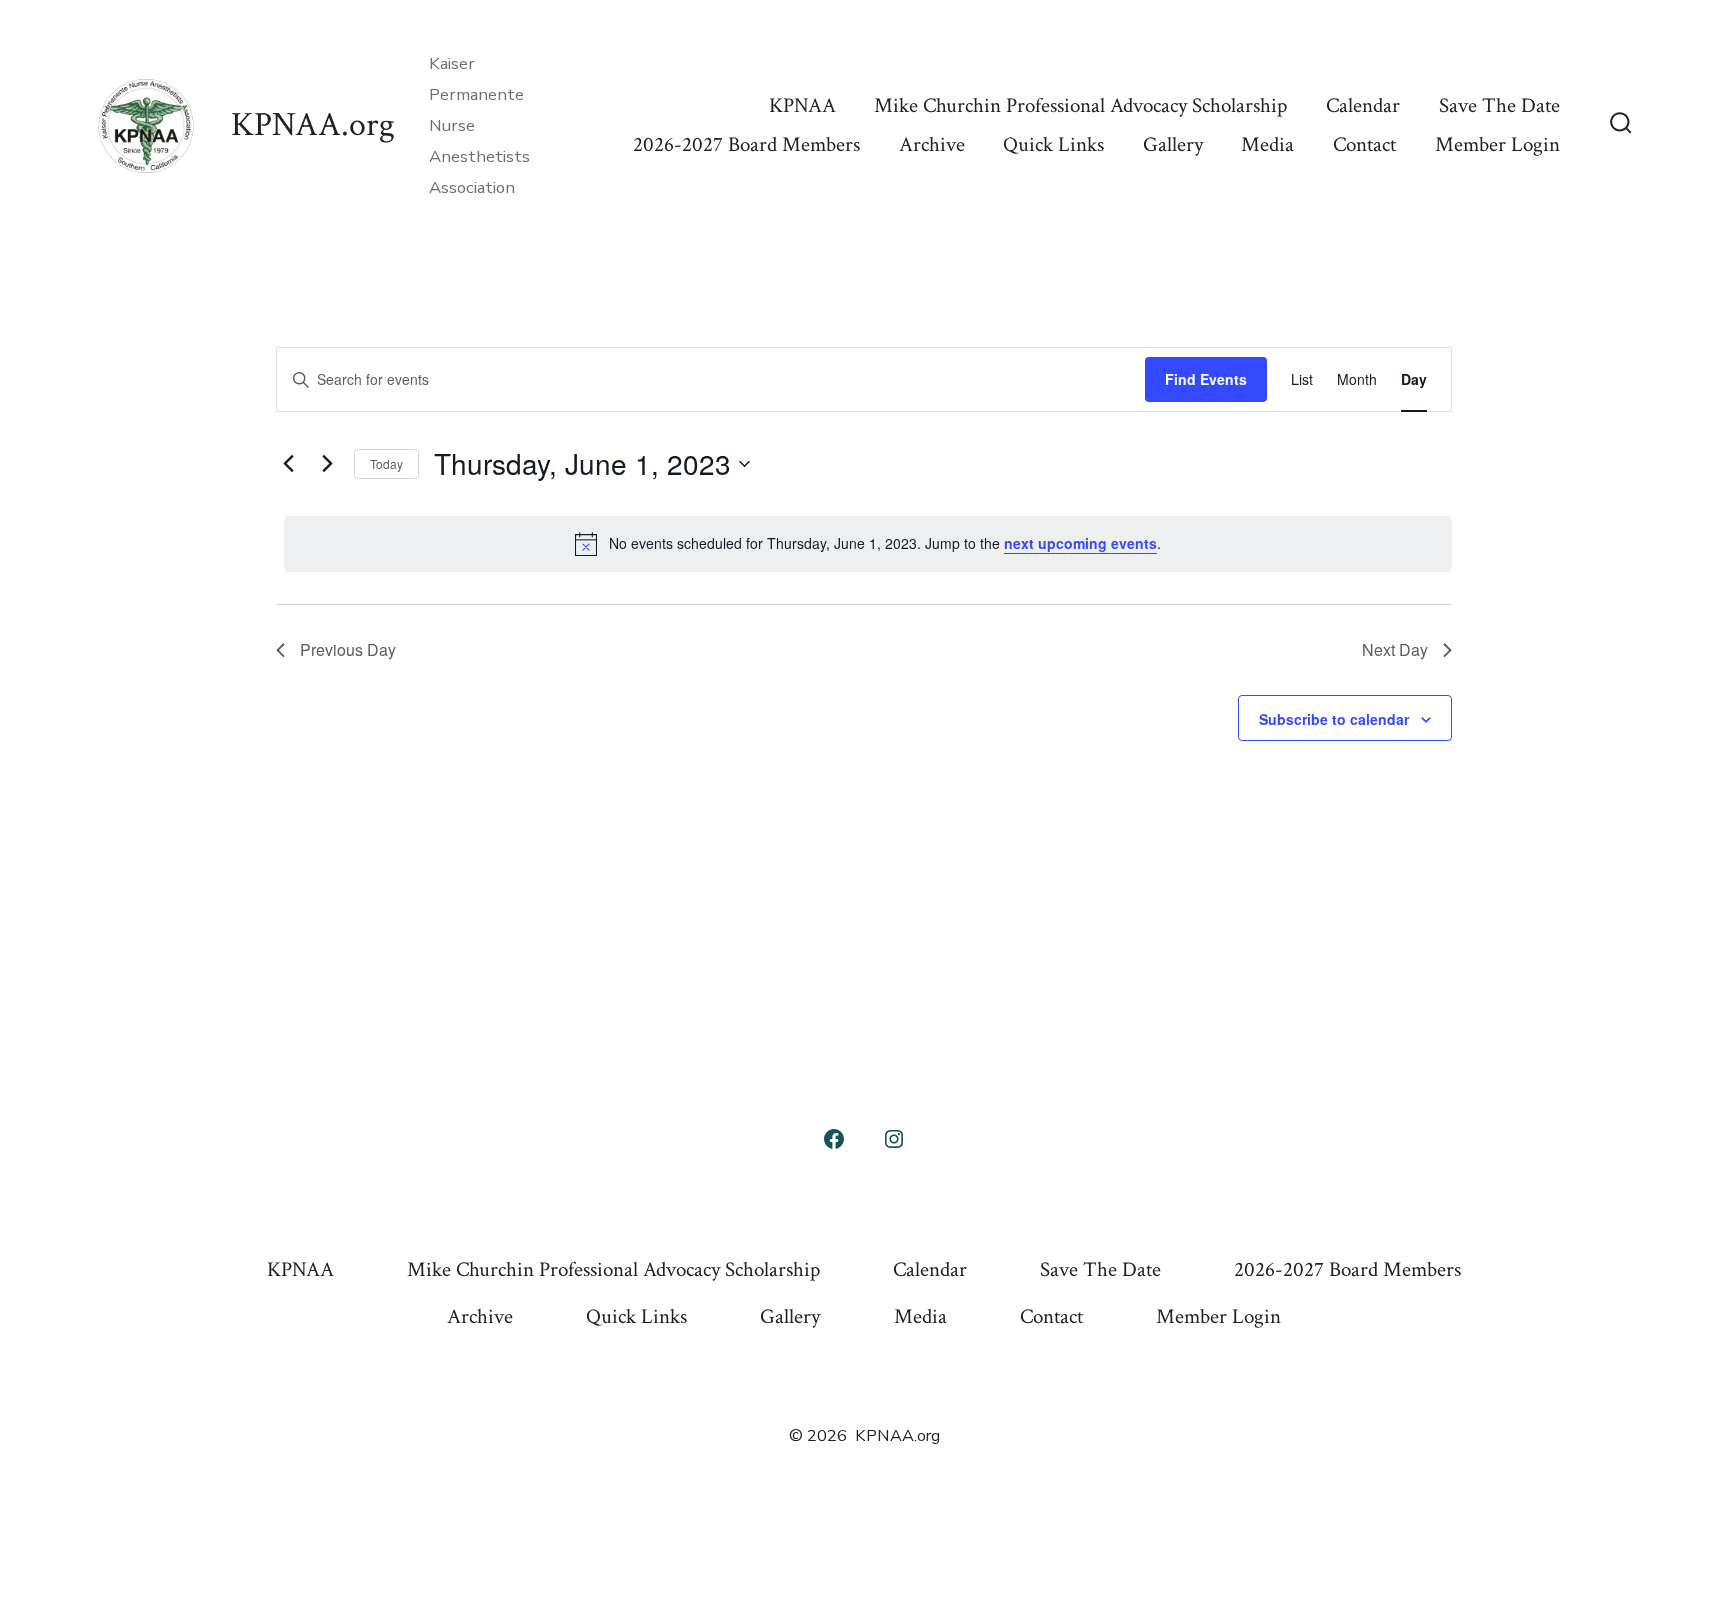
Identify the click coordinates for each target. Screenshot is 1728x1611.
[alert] (868, 544)
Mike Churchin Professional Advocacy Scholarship (1080, 105)
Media (1267, 144)
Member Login (1497, 144)
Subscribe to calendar (1334, 719)
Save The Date (1499, 105)
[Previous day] (288, 464)
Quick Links (1053, 144)
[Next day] (327, 464)
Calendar (1363, 105)
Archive (932, 144)
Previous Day (348, 649)
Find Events (1206, 379)
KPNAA (802, 105)
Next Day (1395, 649)
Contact (1364, 144)
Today (386, 463)
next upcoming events (1080, 543)
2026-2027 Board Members (746, 144)
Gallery (1173, 144)
